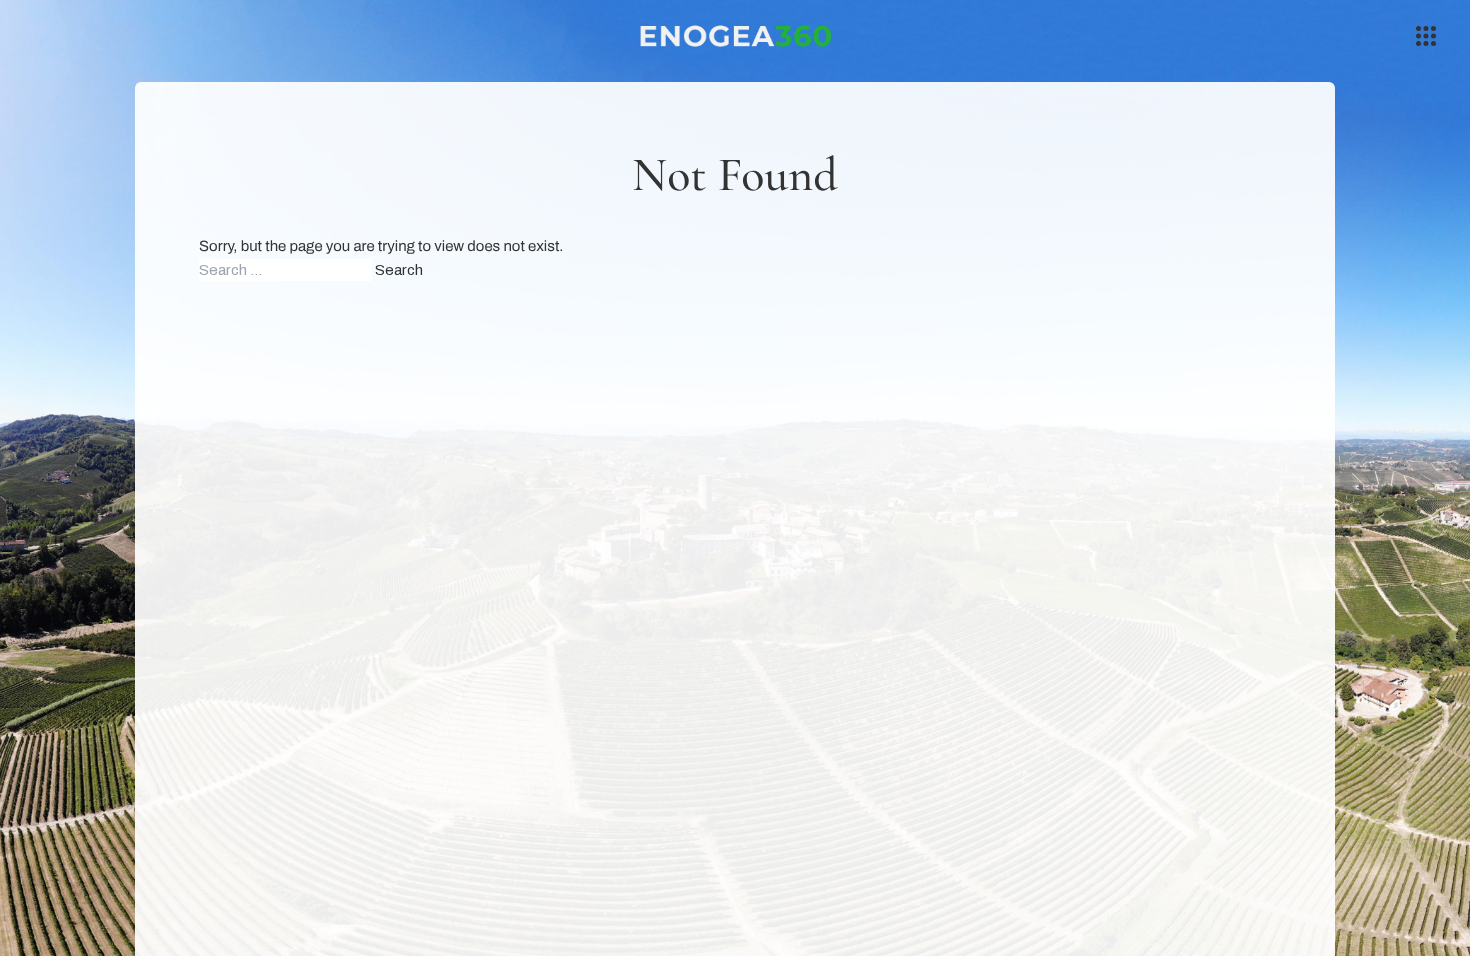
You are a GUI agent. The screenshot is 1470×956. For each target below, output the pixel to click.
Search (399, 270)
